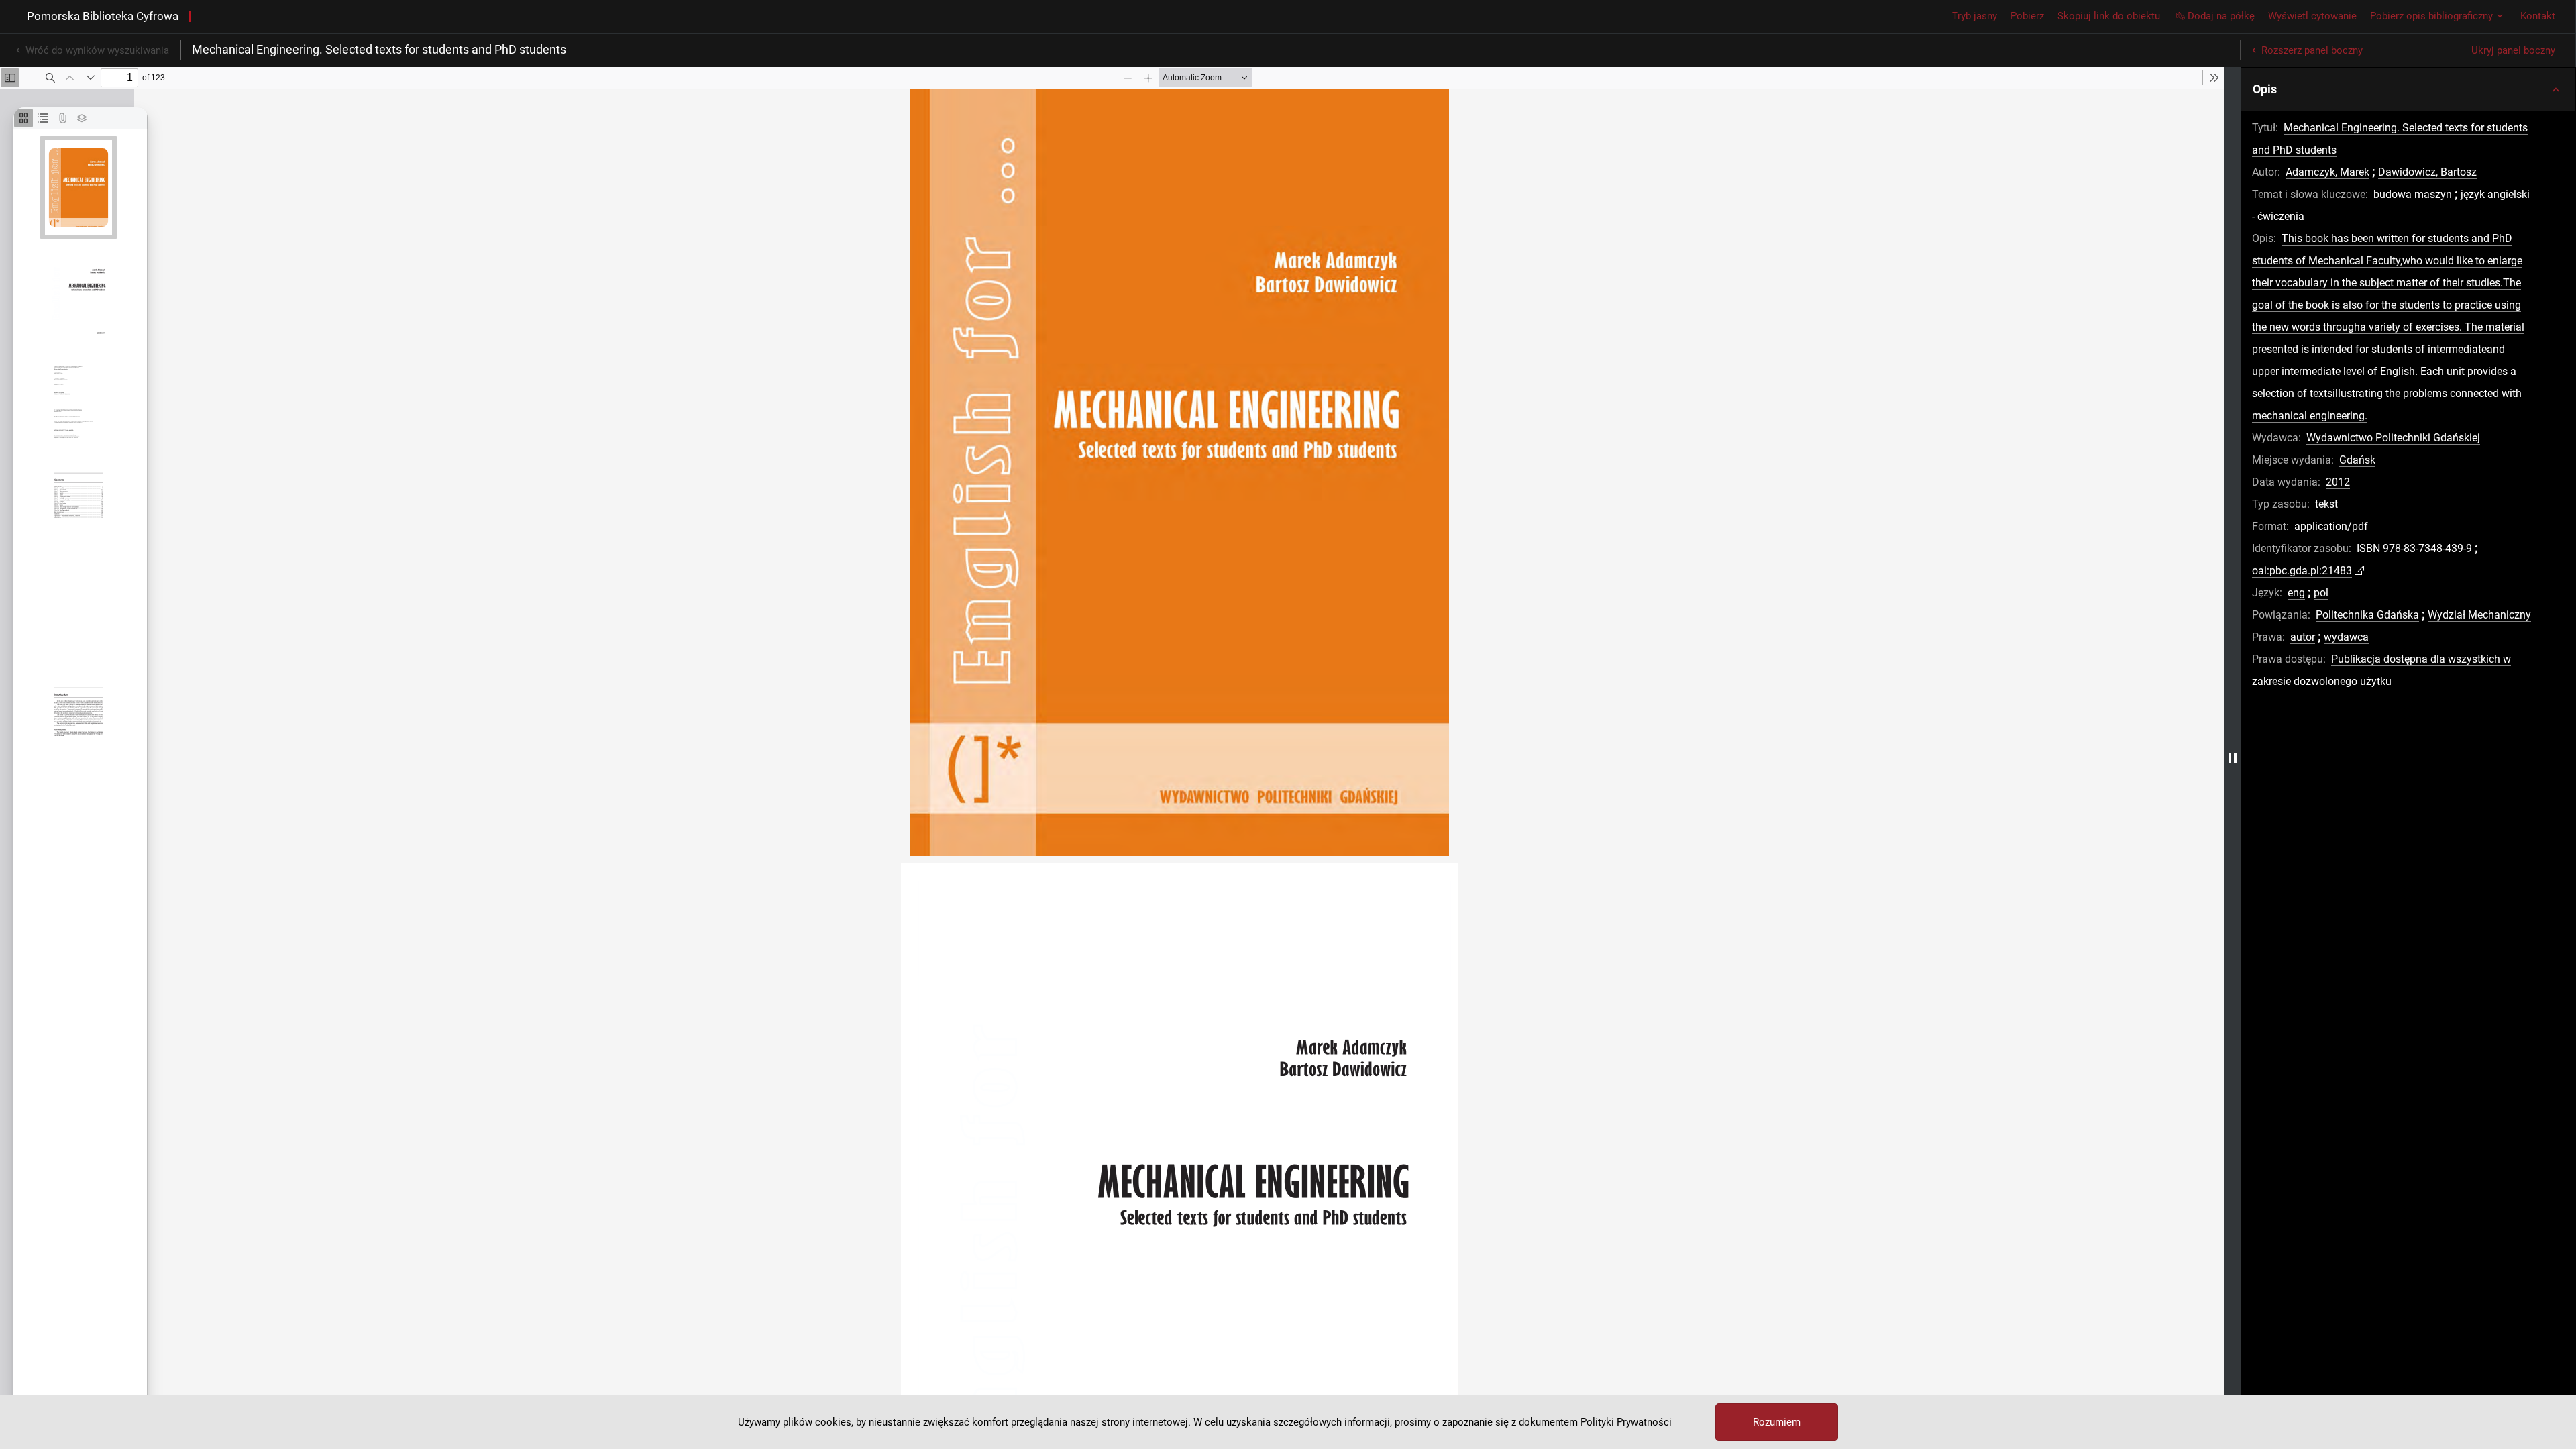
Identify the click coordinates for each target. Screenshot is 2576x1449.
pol (2321, 593)
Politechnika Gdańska (2367, 615)
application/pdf (2331, 526)
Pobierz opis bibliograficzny (2431, 16)
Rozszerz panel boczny (2312, 50)
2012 (2338, 482)
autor (2303, 637)
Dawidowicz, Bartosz (2427, 172)
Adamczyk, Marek (2327, 172)
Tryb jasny (1975, 16)
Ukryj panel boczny (2513, 50)
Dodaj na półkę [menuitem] (2221, 16)
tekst (2326, 504)
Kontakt (2538, 16)
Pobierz (2027, 16)
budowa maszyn (2413, 194)
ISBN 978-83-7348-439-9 (2414, 548)
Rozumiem (1777, 1422)
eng (2296, 593)
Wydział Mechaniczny (2479, 615)
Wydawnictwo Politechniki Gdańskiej (2393, 438)
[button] (2408, 89)
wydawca (2346, 637)
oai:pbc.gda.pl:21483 (2302, 571)
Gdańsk (2357, 460)
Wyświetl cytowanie (2312, 16)
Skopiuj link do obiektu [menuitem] (2109, 16)
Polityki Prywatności (1626, 1422)
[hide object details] (2233, 758)
